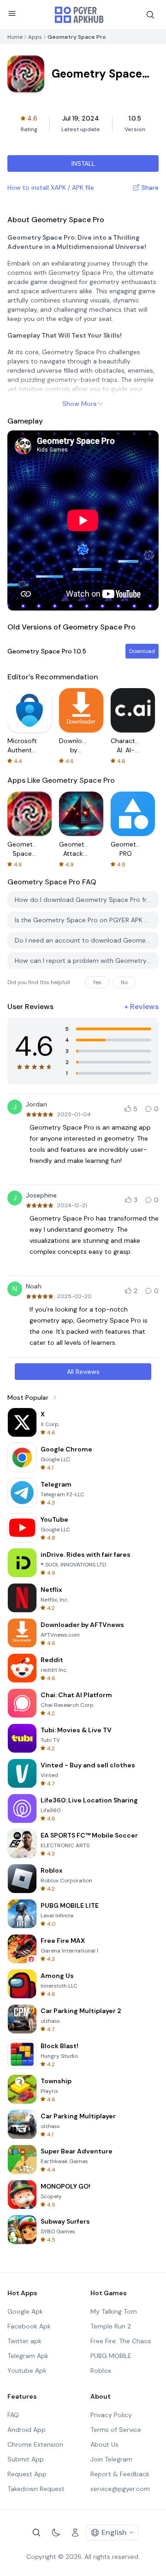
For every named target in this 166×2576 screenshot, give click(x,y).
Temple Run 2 (111, 2326)
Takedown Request (36, 2489)
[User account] (75, 2533)
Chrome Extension (35, 2444)
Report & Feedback (120, 2474)
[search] (150, 15)
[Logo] (79, 15)
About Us (104, 2444)
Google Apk (25, 2311)
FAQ (13, 2415)
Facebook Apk (29, 2326)
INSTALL (83, 163)
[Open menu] (12, 13)
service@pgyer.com (120, 2489)
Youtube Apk (27, 2370)
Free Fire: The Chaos (121, 2341)
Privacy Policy (111, 2415)
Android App (27, 2430)
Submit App (26, 2459)
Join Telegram (111, 2459)
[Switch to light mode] (56, 2533)
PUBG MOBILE (111, 2356)
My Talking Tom (114, 2311)
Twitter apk (24, 2341)
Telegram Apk (28, 2356)
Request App (27, 2474)
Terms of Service (116, 2430)
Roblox (101, 2370)
